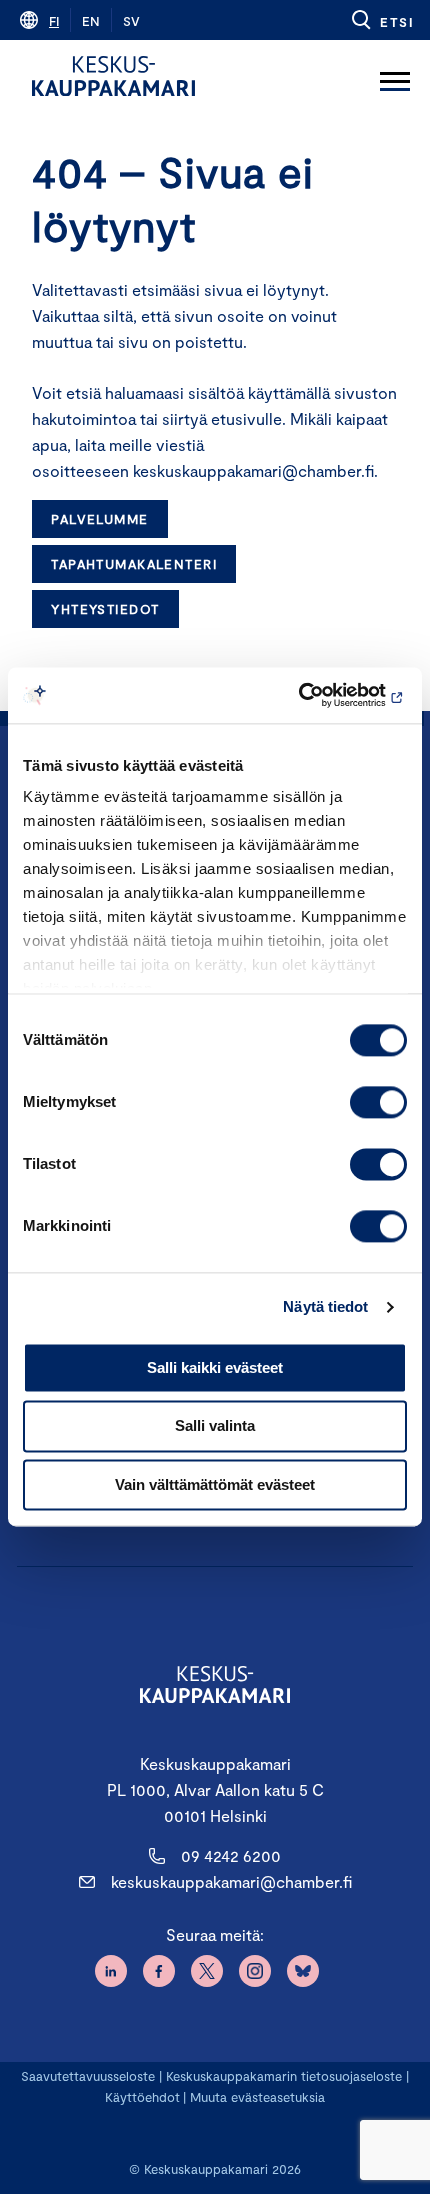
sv (131, 21)
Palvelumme (99, 519)
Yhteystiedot (105, 609)
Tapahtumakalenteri (134, 564)
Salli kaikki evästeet (215, 1367)
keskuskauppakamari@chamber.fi (231, 1881)
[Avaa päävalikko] (395, 76)
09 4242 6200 (231, 1855)
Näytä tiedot (325, 1306)
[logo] (113, 76)
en (91, 21)
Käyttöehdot (142, 2097)
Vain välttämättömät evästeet (215, 1484)
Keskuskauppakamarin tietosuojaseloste (282, 2076)
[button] (381, 20)
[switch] (378, 1102)
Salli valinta (215, 1426)
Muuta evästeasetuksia (257, 2097)
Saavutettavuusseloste (88, 2076)
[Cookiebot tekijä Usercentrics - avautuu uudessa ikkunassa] (319, 695)
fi (54, 21)
